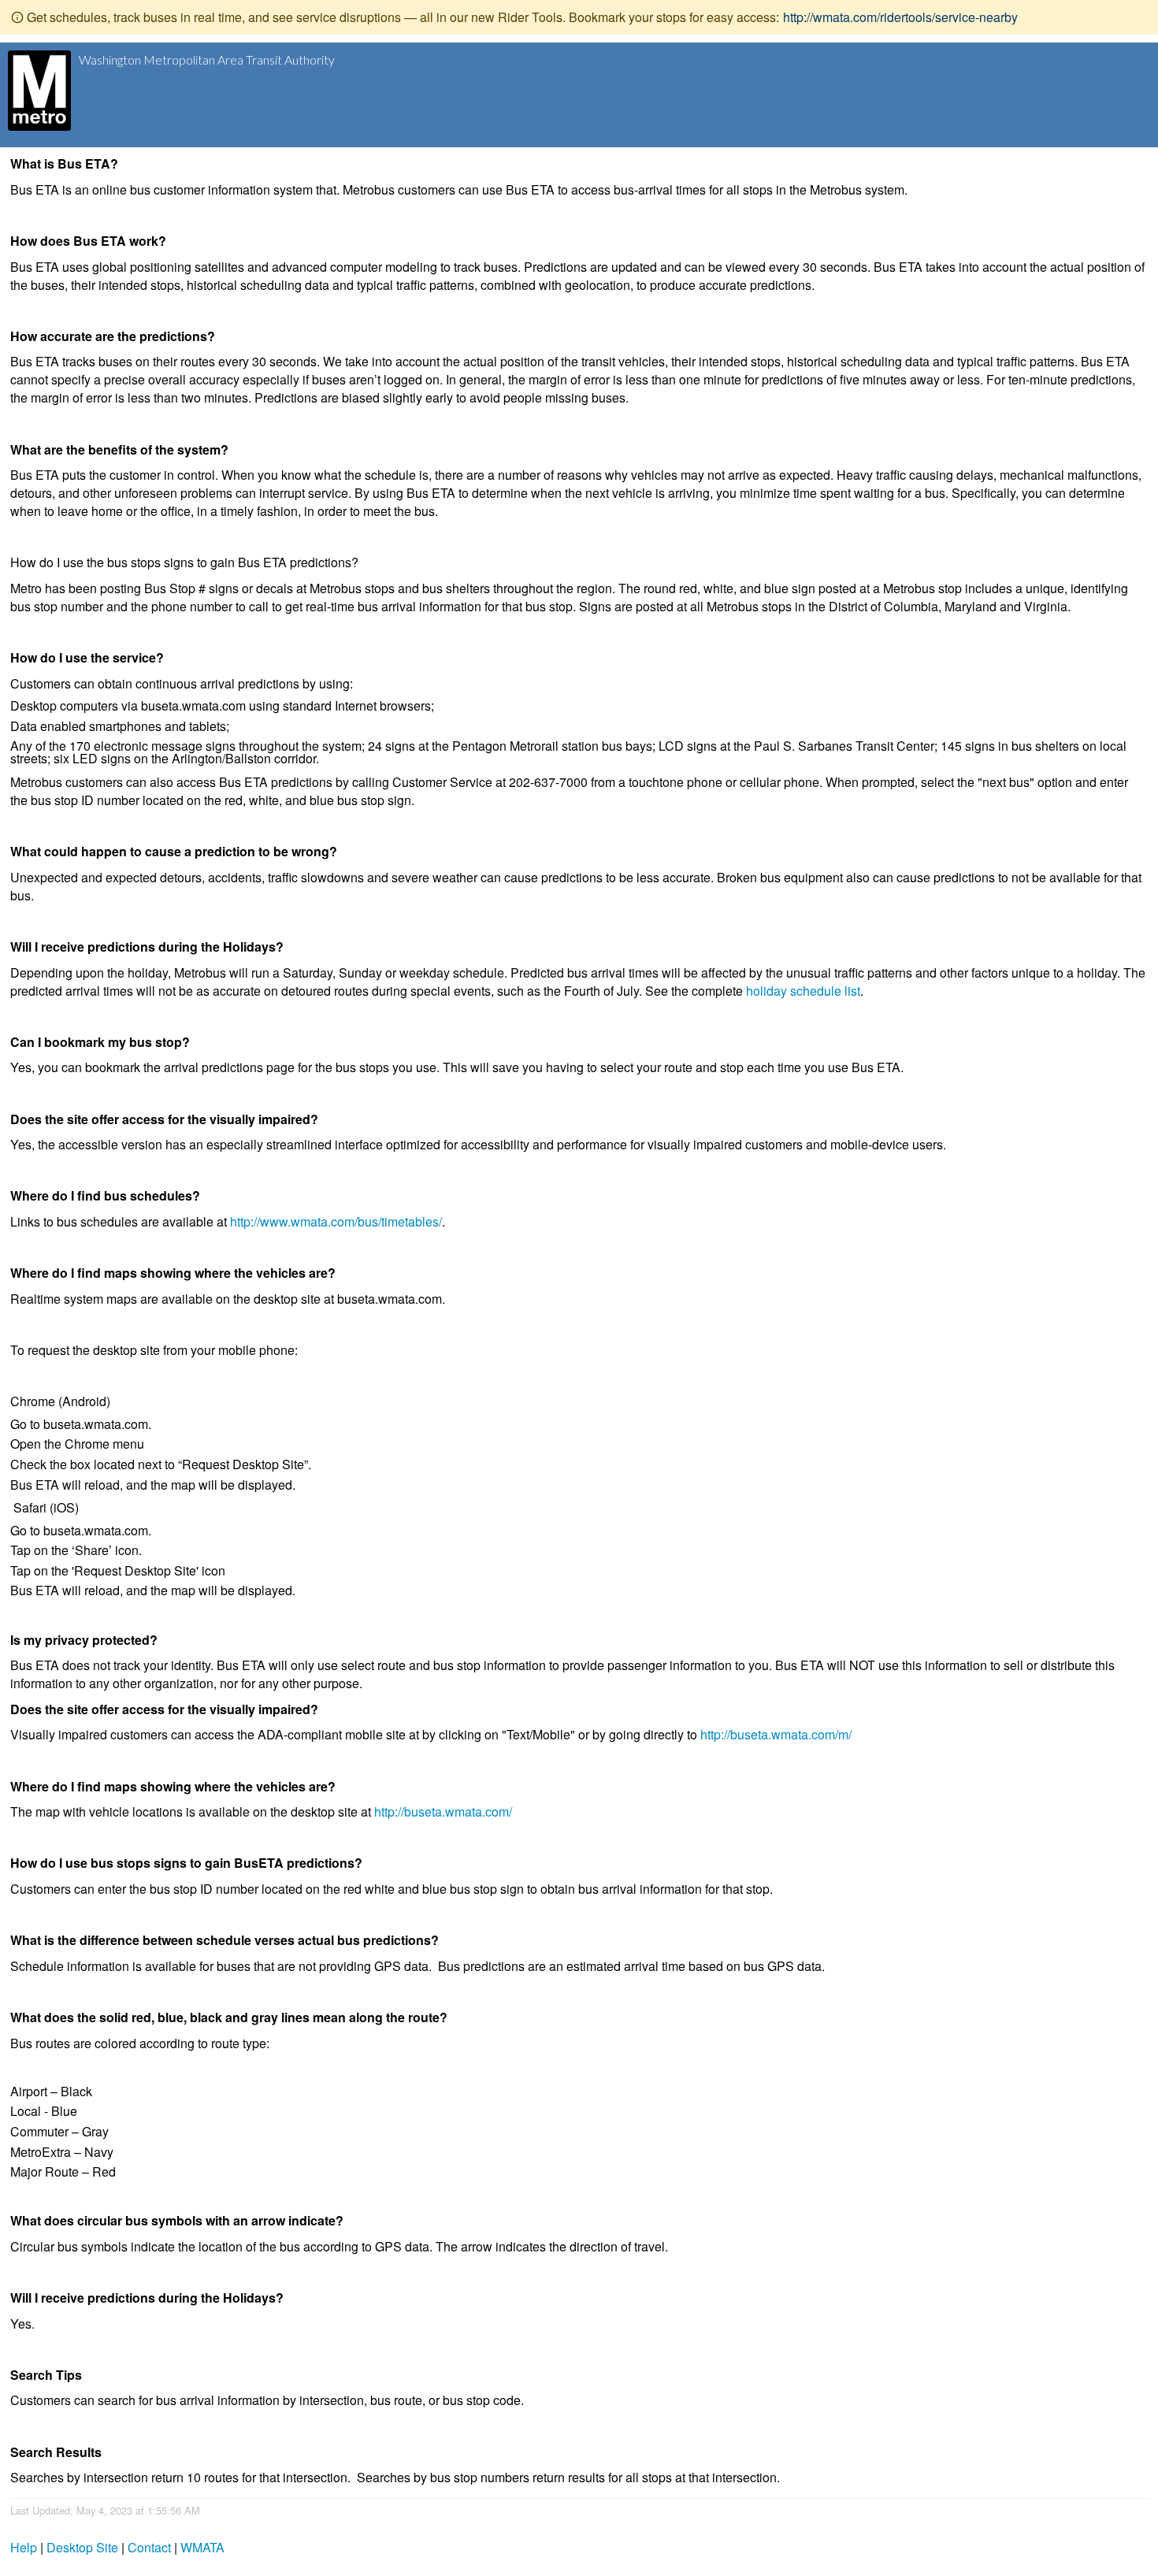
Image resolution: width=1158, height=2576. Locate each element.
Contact (149, 2547)
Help (24, 2547)
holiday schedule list (803, 991)
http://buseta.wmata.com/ (443, 1811)
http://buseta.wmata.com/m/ (776, 1734)
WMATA (202, 2547)
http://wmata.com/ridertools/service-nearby (900, 17)
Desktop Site (82, 2547)
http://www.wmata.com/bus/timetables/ (336, 1221)
